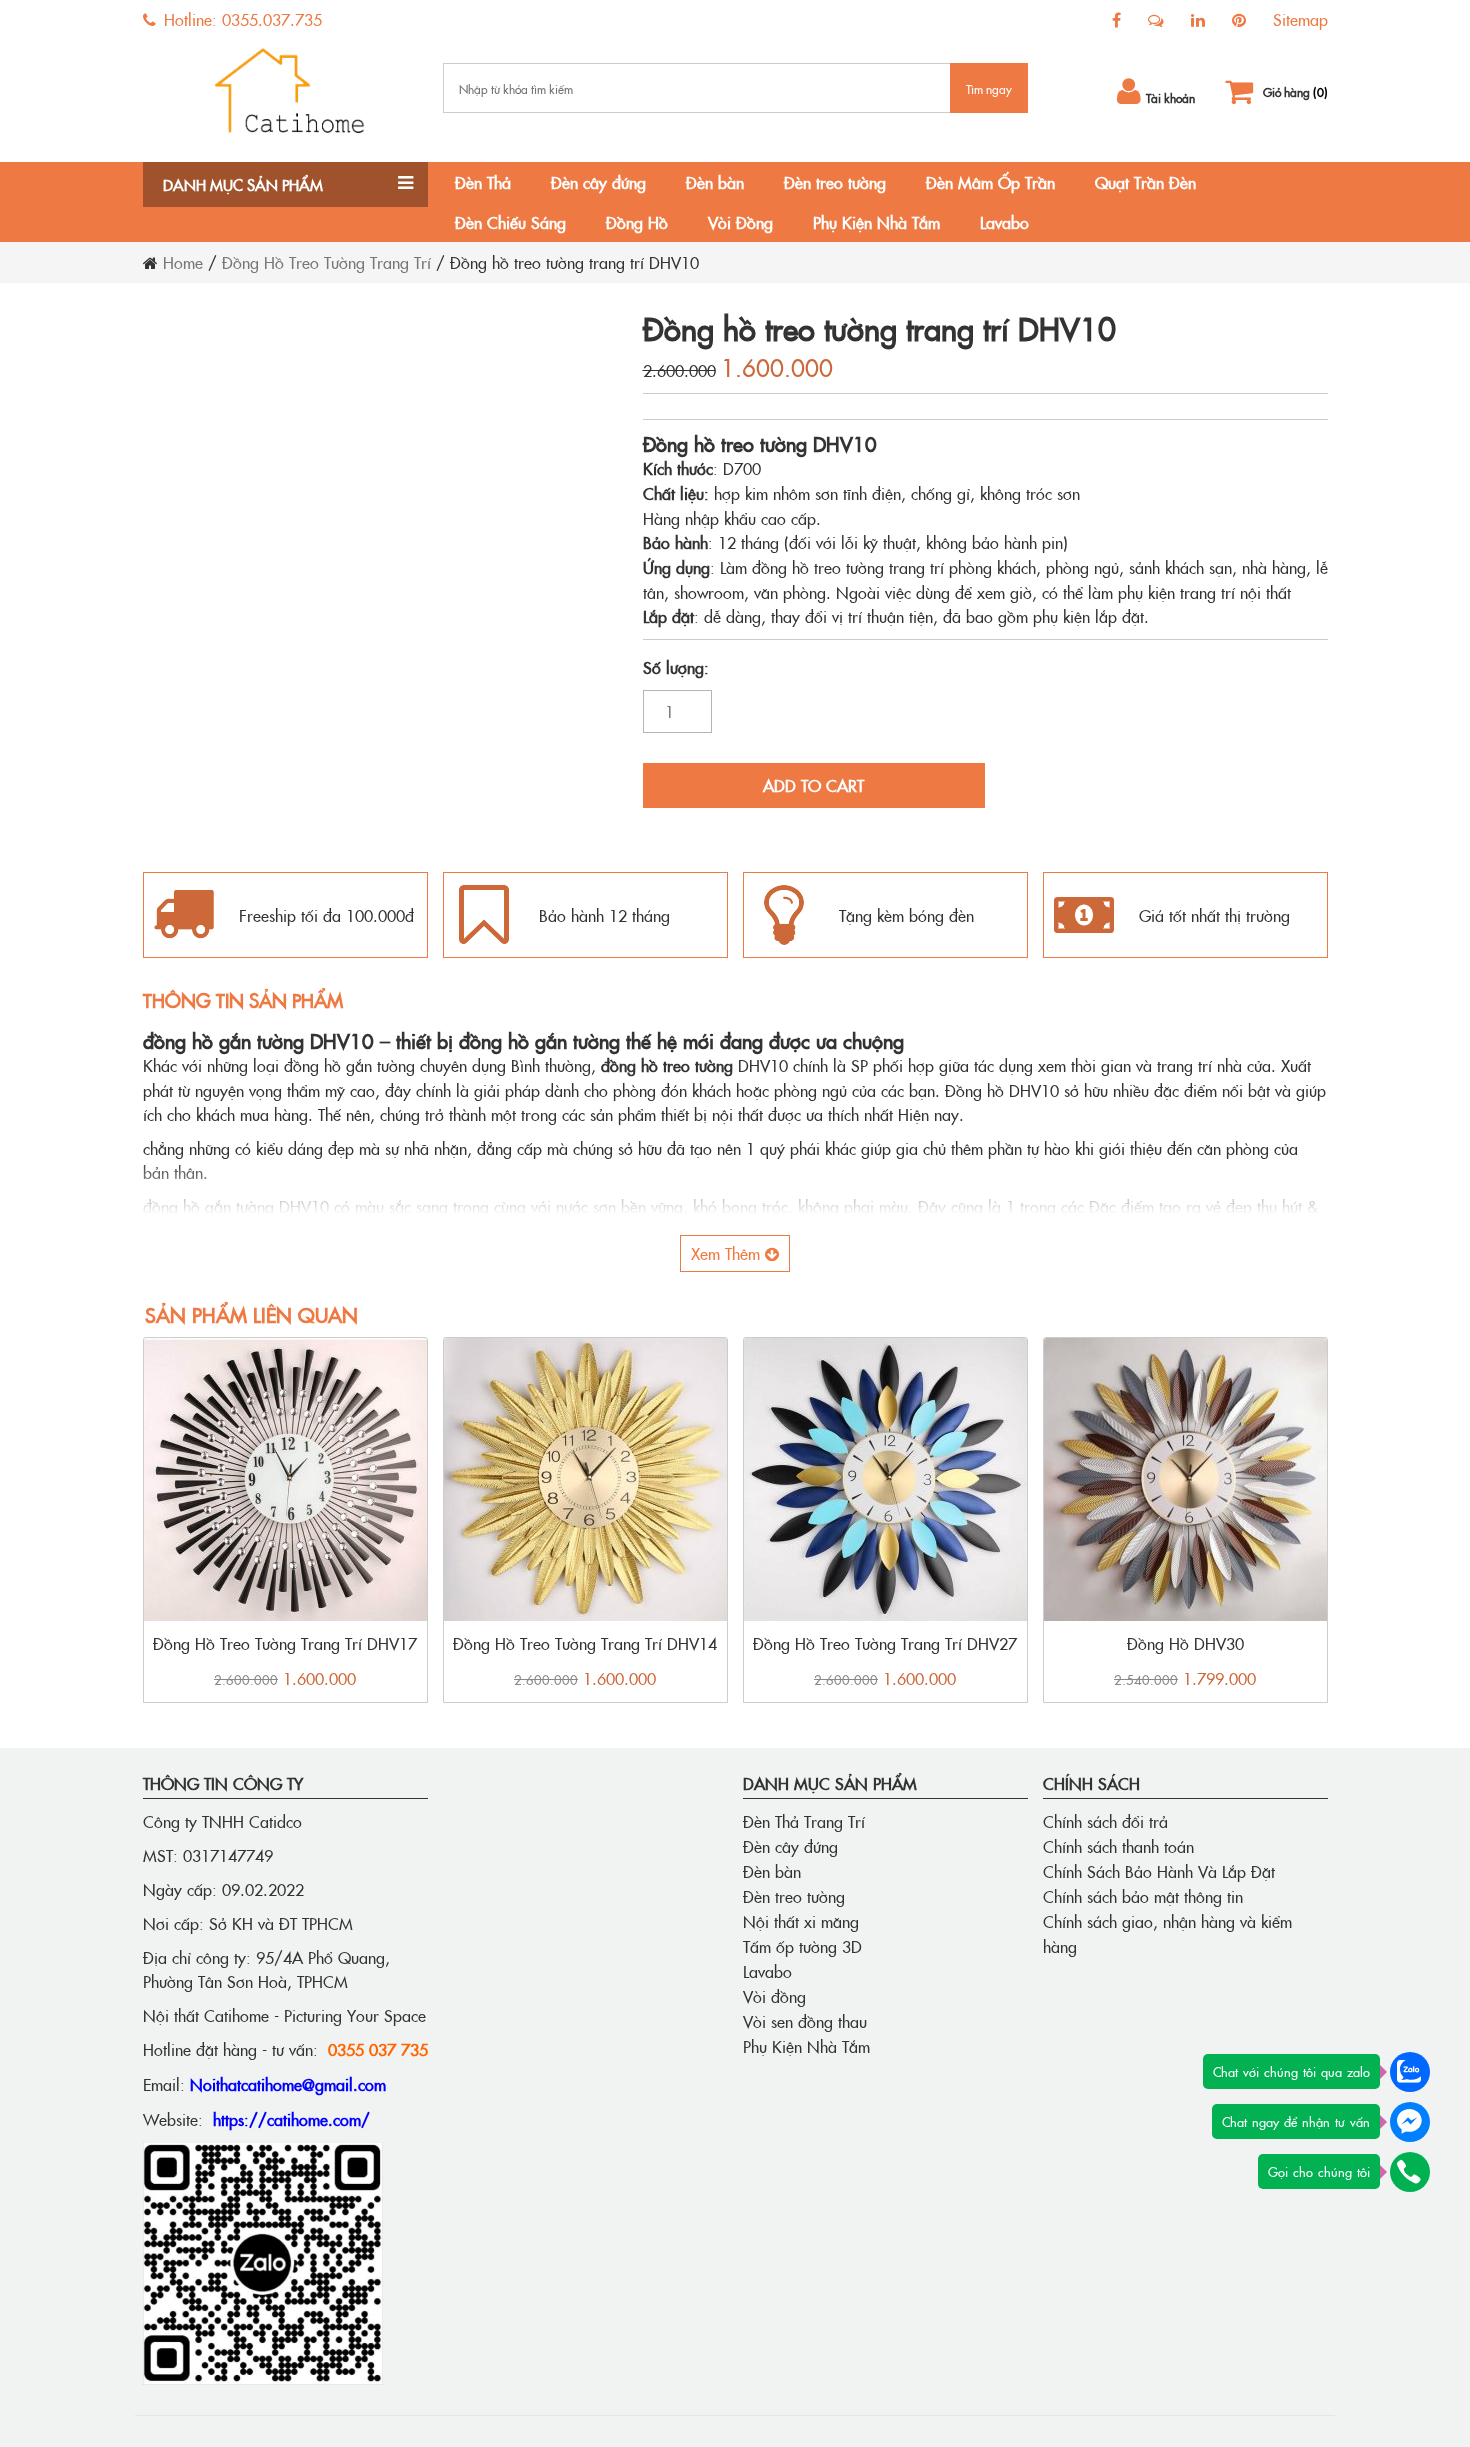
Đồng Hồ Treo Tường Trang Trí (326, 262)
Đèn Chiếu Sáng (510, 222)
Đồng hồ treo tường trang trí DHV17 (285, 1643)
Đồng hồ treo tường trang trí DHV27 (885, 1643)
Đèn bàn (715, 182)
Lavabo (1004, 222)
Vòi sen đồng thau (805, 2021)
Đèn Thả (483, 182)
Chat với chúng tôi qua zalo (1291, 2071)
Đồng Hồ (637, 222)
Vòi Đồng (740, 222)
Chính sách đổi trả (1105, 1821)
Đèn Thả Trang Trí (804, 1821)
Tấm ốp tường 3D (802, 1946)
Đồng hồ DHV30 (1185, 1643)
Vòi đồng (774, 1996)
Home (183, 262)
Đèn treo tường (835, 182)
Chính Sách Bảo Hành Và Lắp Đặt (1159, 1871)
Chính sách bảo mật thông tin (1143, 1896)
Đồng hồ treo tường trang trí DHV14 (585, 1643)
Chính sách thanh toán (1118, 1846)
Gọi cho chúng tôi (1319, 2171)
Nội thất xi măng (801, 1921)
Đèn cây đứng (598, 182)
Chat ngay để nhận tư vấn (1296, 2121)
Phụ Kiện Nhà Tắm (876, 222)
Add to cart (813, 785)
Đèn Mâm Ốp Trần (990, 182)
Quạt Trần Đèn (1145, 182)
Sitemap (1300, 19)
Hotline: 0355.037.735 (240, 19)
